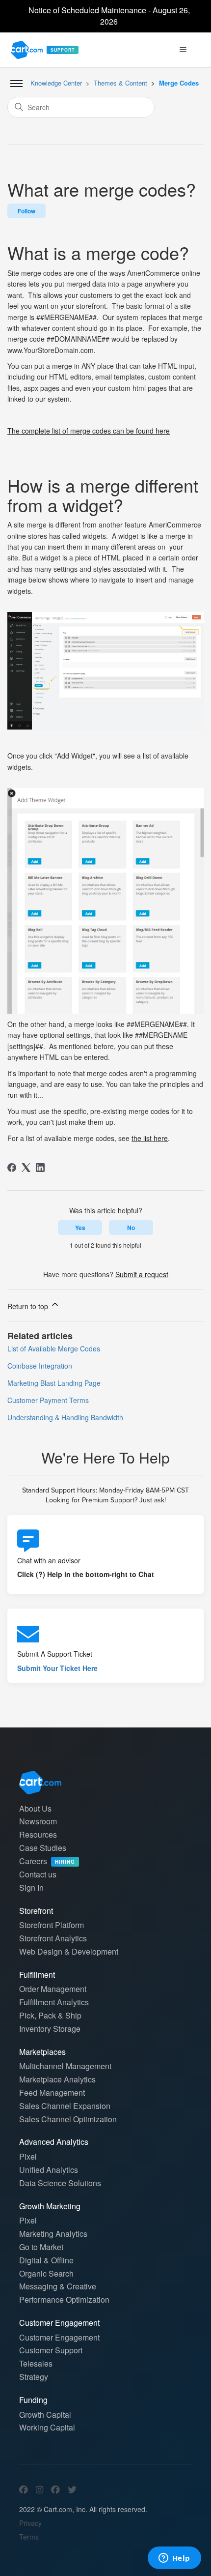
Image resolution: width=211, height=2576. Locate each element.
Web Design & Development (69, 1951)
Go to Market (41, 2247)
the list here (150, 1138)
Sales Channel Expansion (65, 2106)
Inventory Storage (50, 2029)
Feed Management (52, 2093)
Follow (26, 211)
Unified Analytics (49, 2170)
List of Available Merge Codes (54, 1348)
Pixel (28, 2156)
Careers (47, 1861)
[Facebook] (12, 1168)
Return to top (29, 1306)
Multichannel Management (65, 2066)
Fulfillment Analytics (54, 2002)
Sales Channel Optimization (68, 2119)
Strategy (34, 2377)
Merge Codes (179, 83)
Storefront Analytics (53, 1938)
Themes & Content (120, 83)
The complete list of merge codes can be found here (89, 431)
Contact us (38, 1874)
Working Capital (47, 2427)
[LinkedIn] (40, 1168)
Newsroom (38, 1821)
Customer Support (51, 2350)
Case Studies (43, 1848)
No (131, 1228)
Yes (80, 1228)
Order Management (53, 1989)
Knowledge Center (56, 83)
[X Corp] (26, 1168)
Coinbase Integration (40, 1366)
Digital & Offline (46, 2260)
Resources (38, 1834)
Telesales (36, 2363)
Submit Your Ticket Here (57, 1668)
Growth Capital (45, 2415)
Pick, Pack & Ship (50, 2015)
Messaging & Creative (58, 2286)
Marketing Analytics (53, 2234)
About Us (35, 1808)
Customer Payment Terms (48, 1400)
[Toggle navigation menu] (183, 50)
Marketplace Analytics (57, 2079)
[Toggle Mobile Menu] (16, 84)
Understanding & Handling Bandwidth (65, 1417)
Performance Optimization (64, 2299)
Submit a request (142, 1274)
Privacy (30, 2523)
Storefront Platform (52, 1925)
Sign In (31, 1888)
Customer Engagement (59, 2337)
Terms (29, 2537)
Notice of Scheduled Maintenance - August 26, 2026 (109, 16)
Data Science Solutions (60, 2183)
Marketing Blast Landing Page (54, 1383)
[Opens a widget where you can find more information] (174, 2559)
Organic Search (46, 2273)
